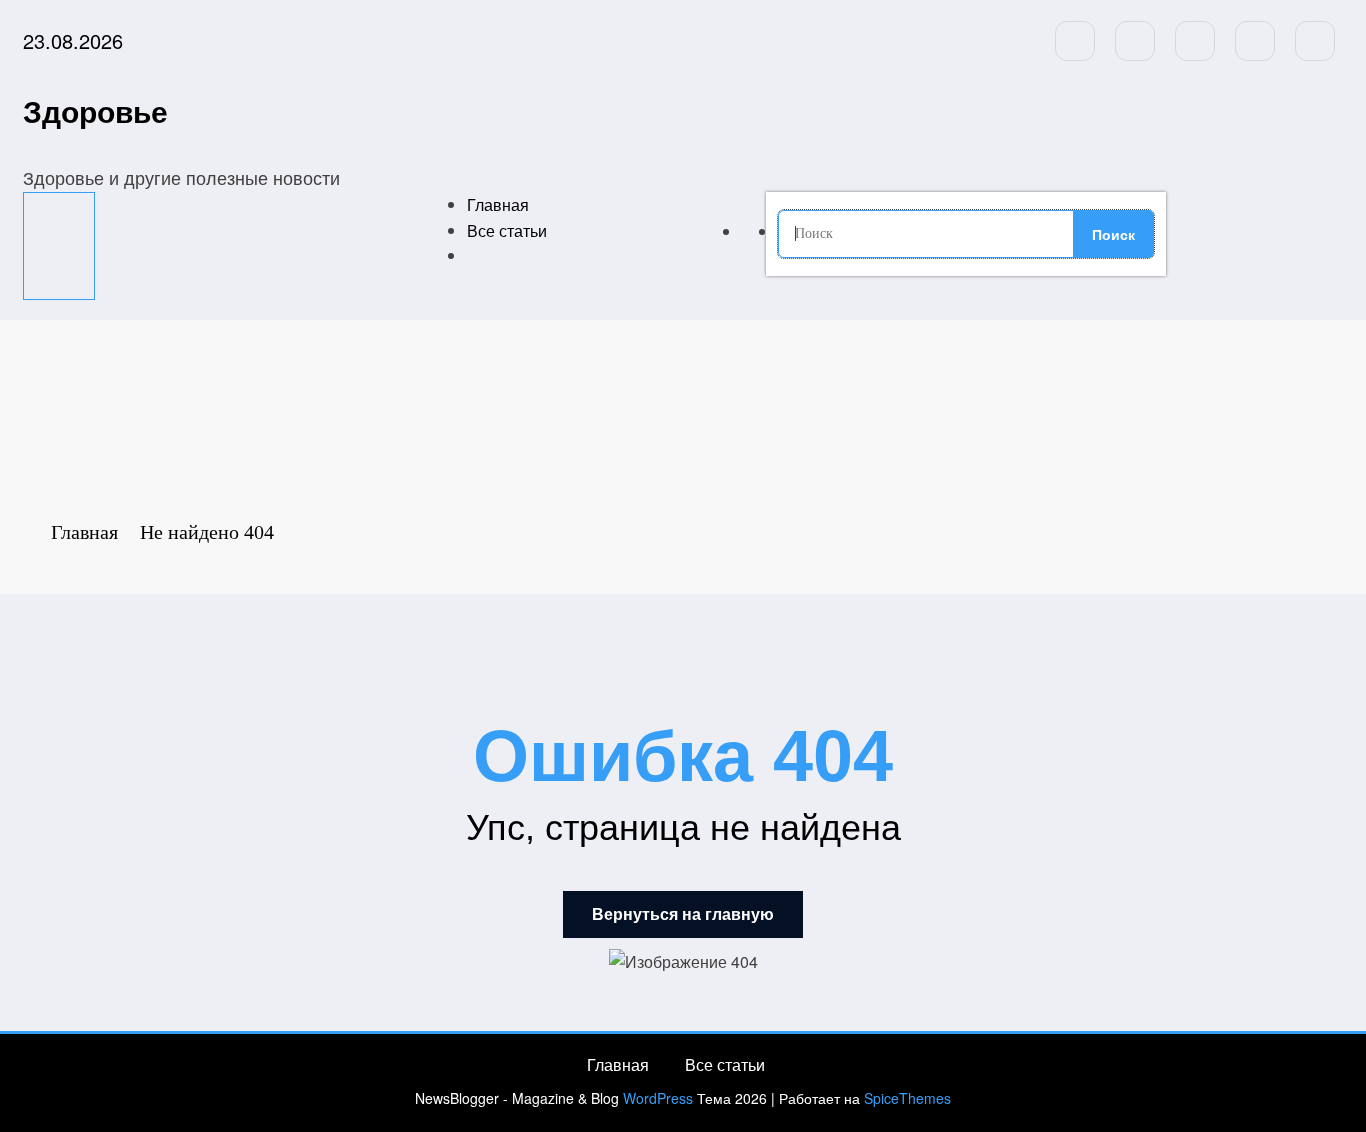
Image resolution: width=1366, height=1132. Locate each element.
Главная (498, 204)
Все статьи (507, 230)
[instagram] (1255, 41)
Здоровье (95, 110)
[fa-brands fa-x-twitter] (1135, 41)
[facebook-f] (1075, 41)
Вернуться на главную (683, 914)
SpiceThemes (907, 1098)
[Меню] (59, 246)
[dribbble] (1195, 41)
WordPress (658, 1098)
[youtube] (1315, 41)
